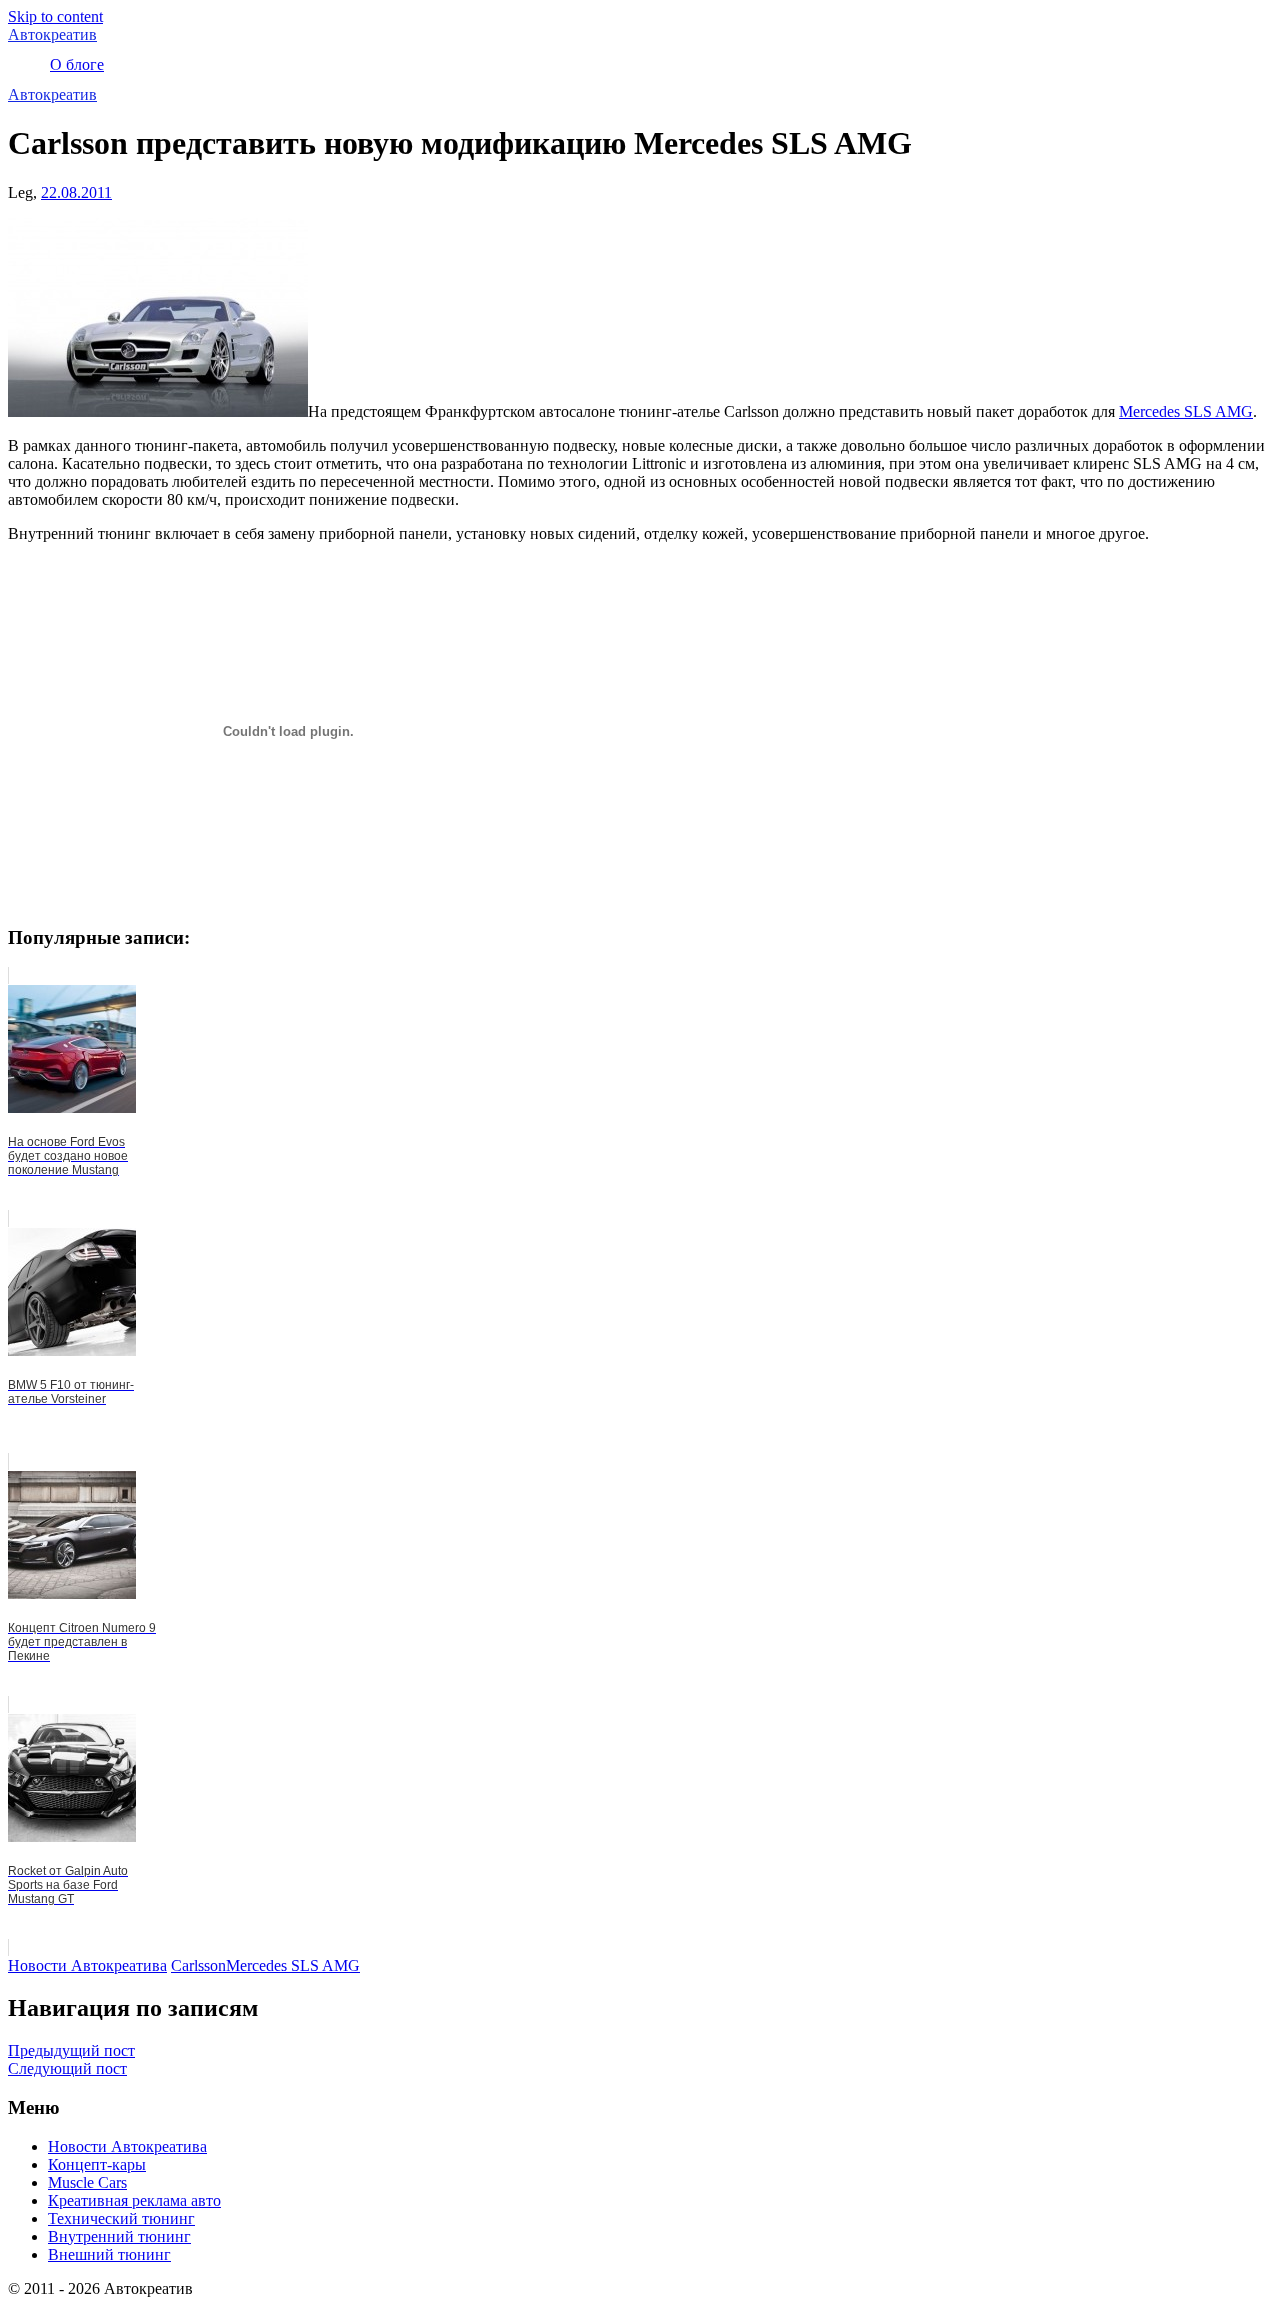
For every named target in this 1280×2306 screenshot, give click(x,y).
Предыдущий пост (71, 2050)
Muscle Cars (87, 2182)
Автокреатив (52, 34)
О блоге (77, 64)
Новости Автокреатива (87, 1965)
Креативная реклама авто (134, 2200)
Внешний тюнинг (109, 2254)
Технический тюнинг (121, 2218)
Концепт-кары (97, 2164)
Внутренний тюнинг (119, 2236)
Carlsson (198, 1965)
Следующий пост (67, 2068)
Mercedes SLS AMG (1186, 411)
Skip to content (55, 16)
